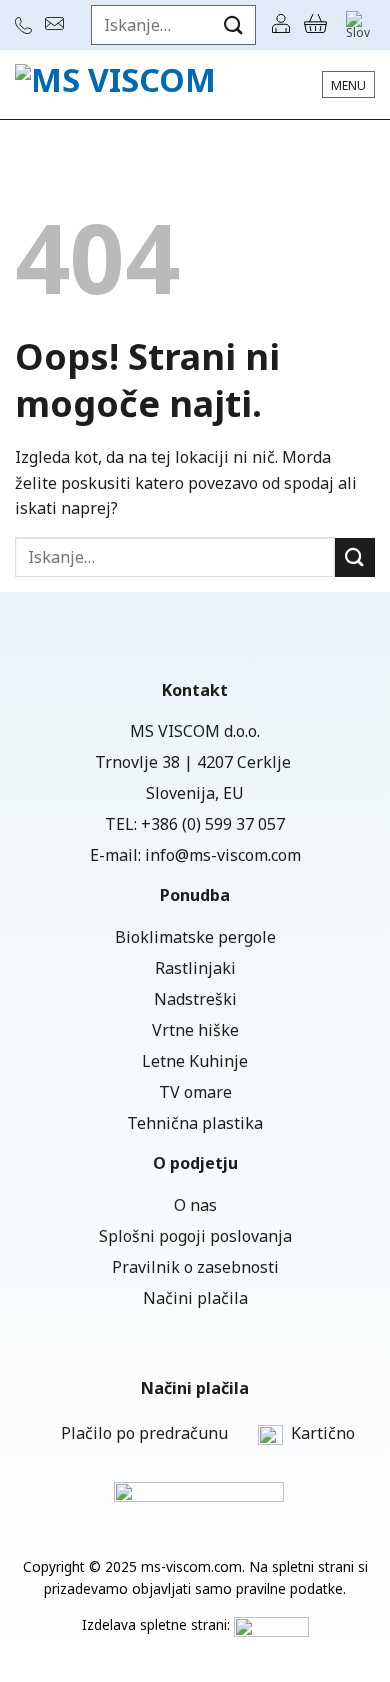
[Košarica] (315, 24)
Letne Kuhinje (195, 1061)
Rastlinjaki (195, 968)
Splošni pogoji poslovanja (195, 1236)
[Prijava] (281, 24)
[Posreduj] (234, 24)
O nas (195, 1205)
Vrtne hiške (195, 1030)
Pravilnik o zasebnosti (195, 1267)
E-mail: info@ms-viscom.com (57, 23)
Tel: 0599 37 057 (26, 25)
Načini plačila (195, 1298)
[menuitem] (358, 25)
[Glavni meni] (348, 84)
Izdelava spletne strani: (158, 1624)
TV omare (195, 1092)
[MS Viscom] (124, 84)
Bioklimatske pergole (195, 937)
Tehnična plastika (195, 1123)
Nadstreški (195, 999)
